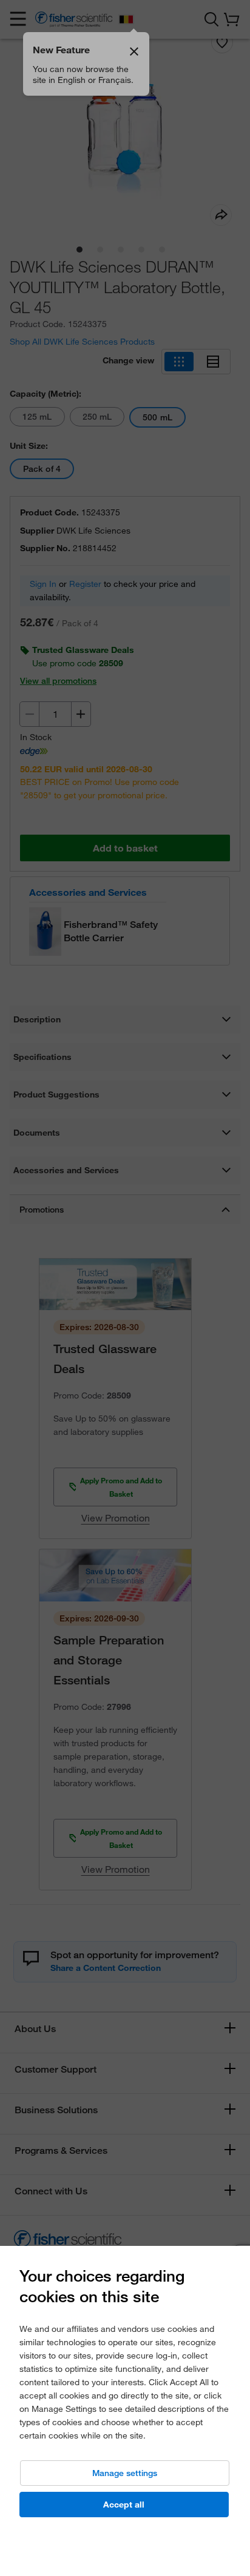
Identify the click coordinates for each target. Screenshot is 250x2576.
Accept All (124, 2505)
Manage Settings (125, 2473)
